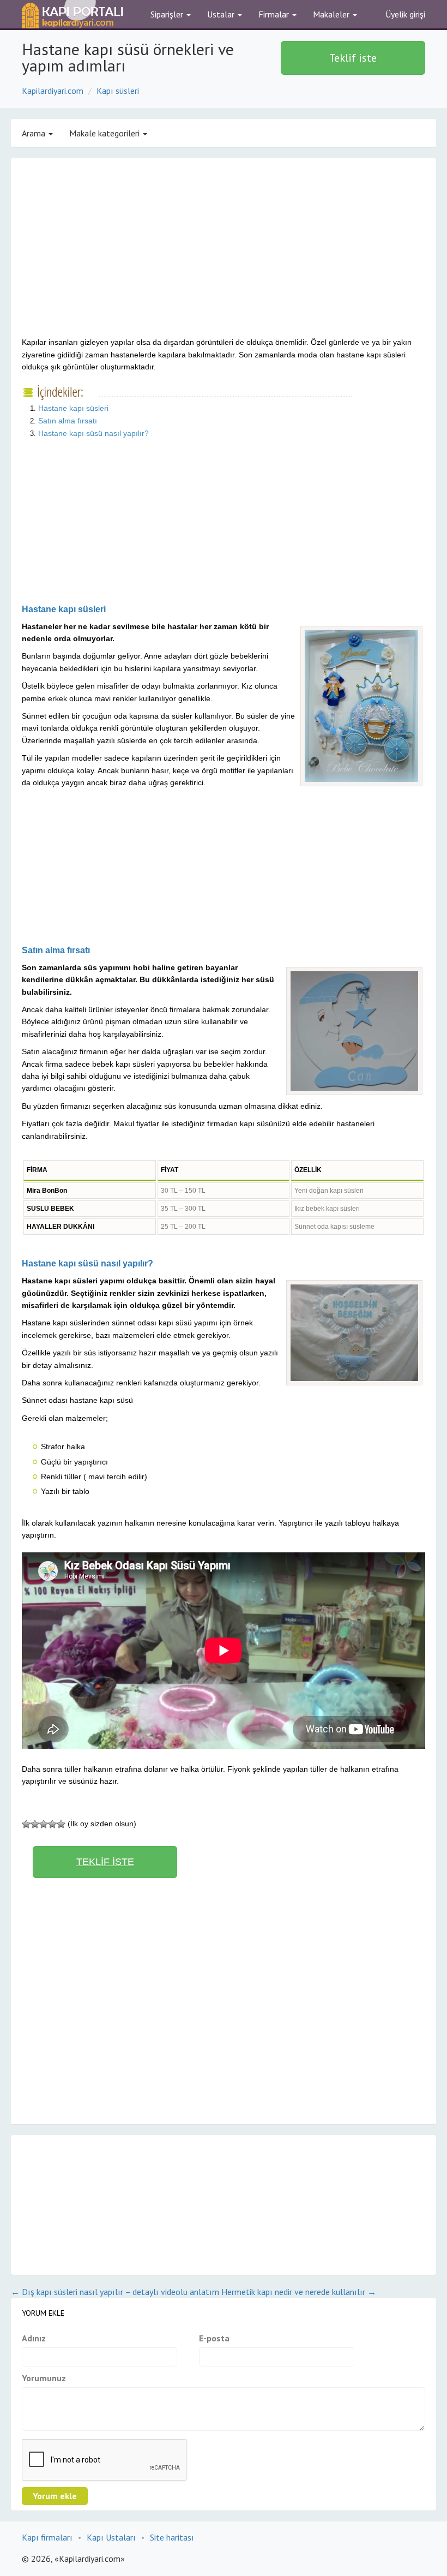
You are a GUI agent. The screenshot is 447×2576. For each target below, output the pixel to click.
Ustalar (222, 14)
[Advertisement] (113, 256)
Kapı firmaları (47, 2537)
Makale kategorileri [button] (105, 133)
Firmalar (275, 14)
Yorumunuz (44, 2378)
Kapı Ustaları (111, 2537)
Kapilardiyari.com (53, 91)
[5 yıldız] (61, 1824)
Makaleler (332, 14)
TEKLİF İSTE (105, 1862)
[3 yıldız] (44, 1824)
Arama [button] (35, 133)
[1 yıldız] (26, 1824)
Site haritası (172, 2537)
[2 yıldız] (35, 1824)
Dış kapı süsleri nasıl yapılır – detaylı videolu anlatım (115, 2292)
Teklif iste (353, 58)
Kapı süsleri (118, 91)
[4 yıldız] (52, 1824)
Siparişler (168, 14)
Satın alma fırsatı (68, 421)
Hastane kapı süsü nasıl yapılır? (93, 433)
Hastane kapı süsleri (73, 408)
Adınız (34, 2338)
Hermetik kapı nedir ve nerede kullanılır (299, 2292)
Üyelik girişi (405, 14)
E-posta (214, 2338)
